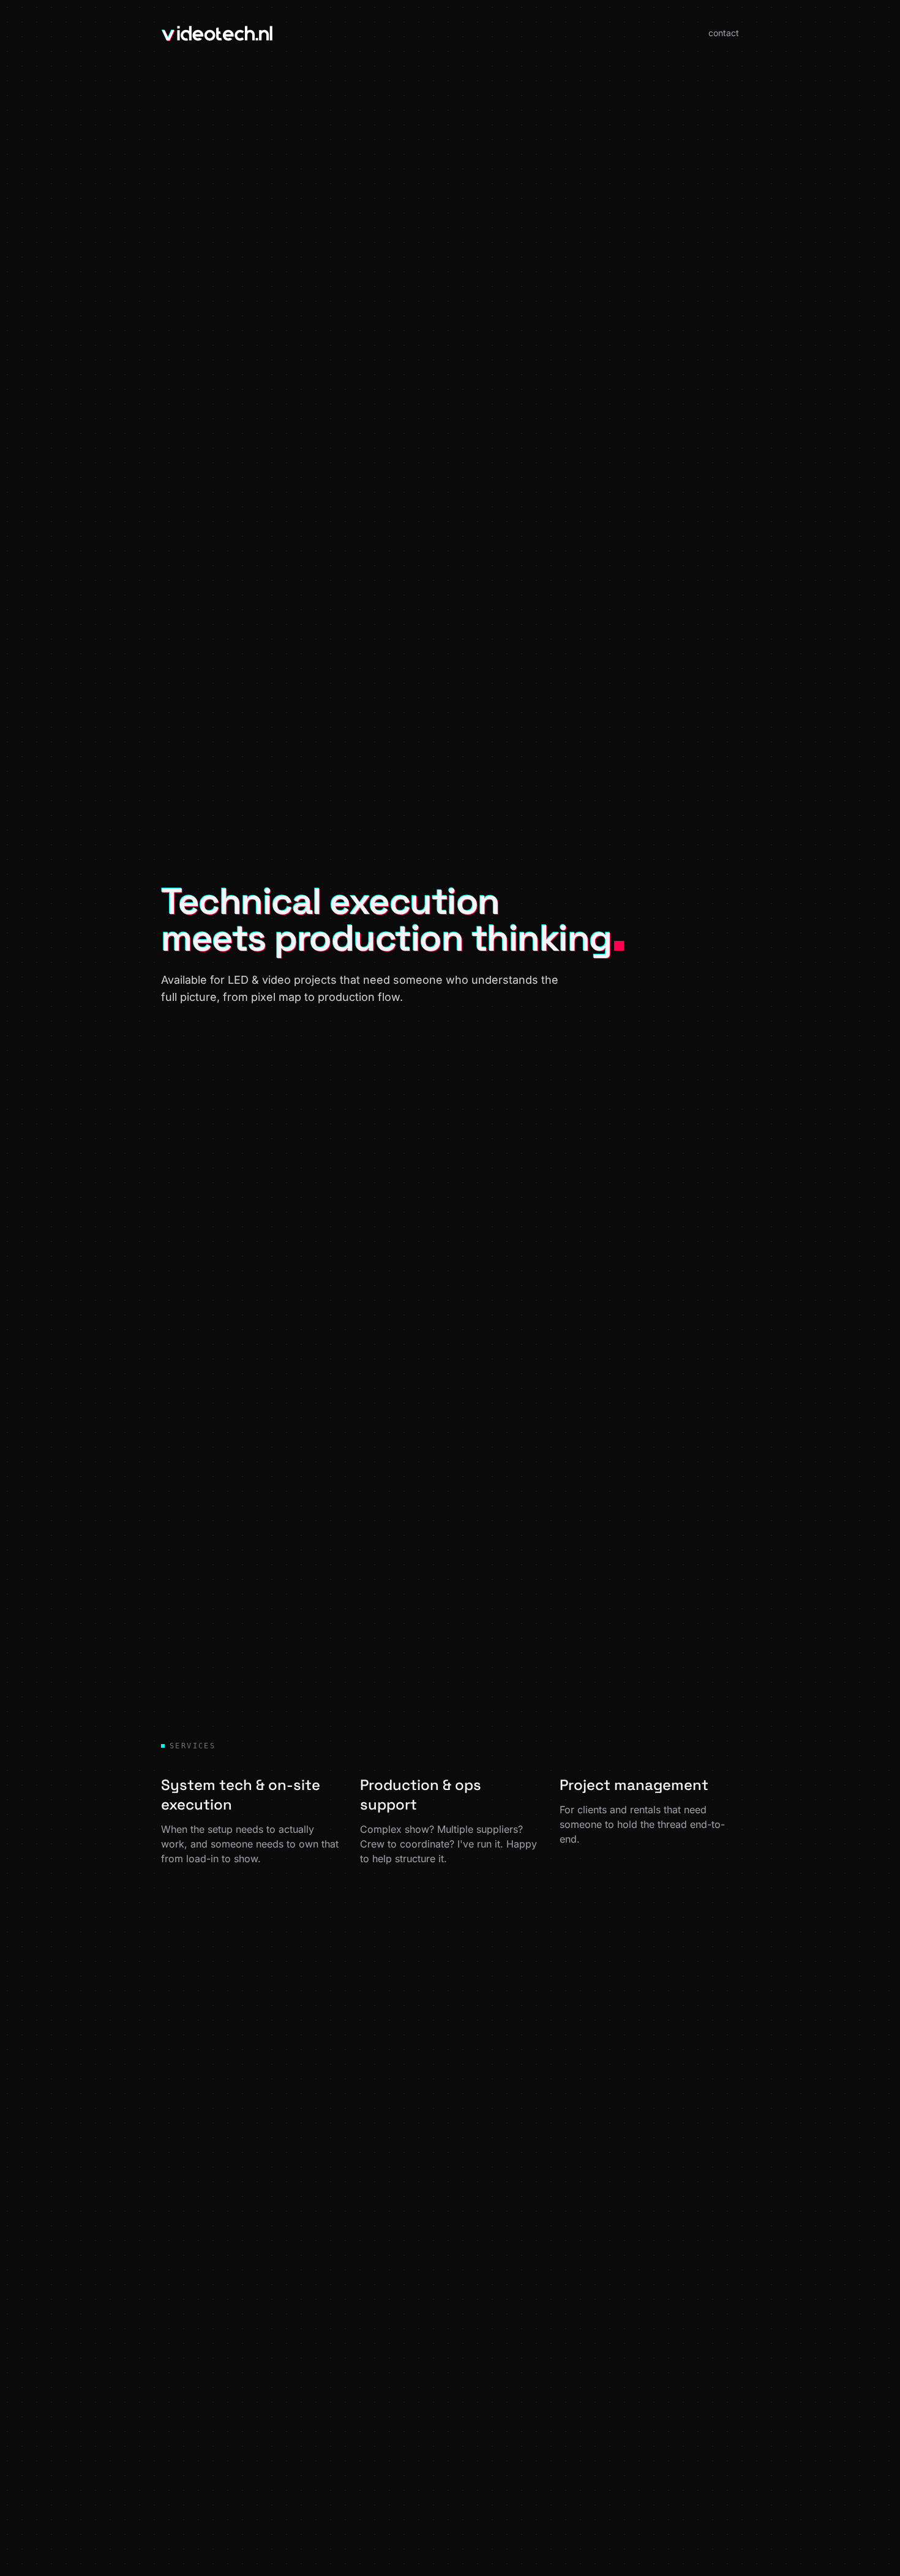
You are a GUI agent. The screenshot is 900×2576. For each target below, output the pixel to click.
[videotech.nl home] (217, 33)
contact (724, 33)
